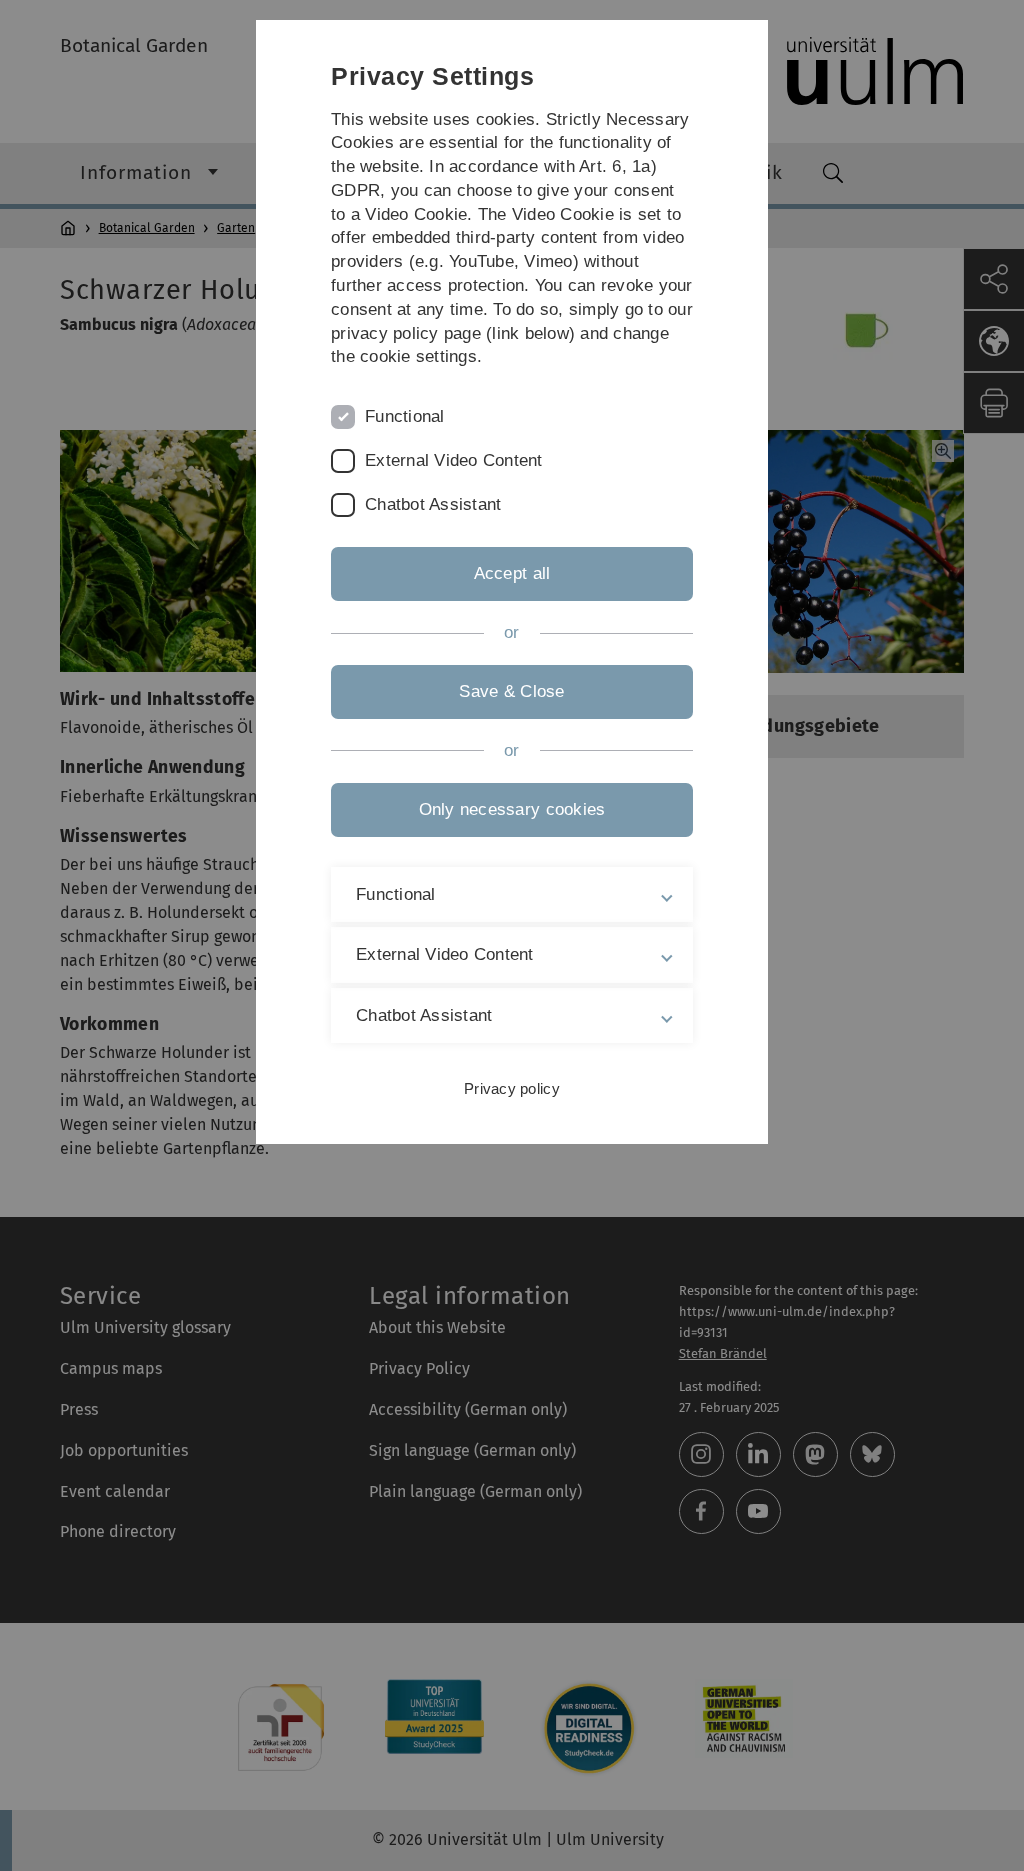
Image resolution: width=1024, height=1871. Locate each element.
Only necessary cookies (512, 809)
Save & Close (511, 691)
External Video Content (454, 460)
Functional (405, 416)
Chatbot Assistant (433, 504)
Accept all (512, 573)
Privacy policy (512, 1088)
